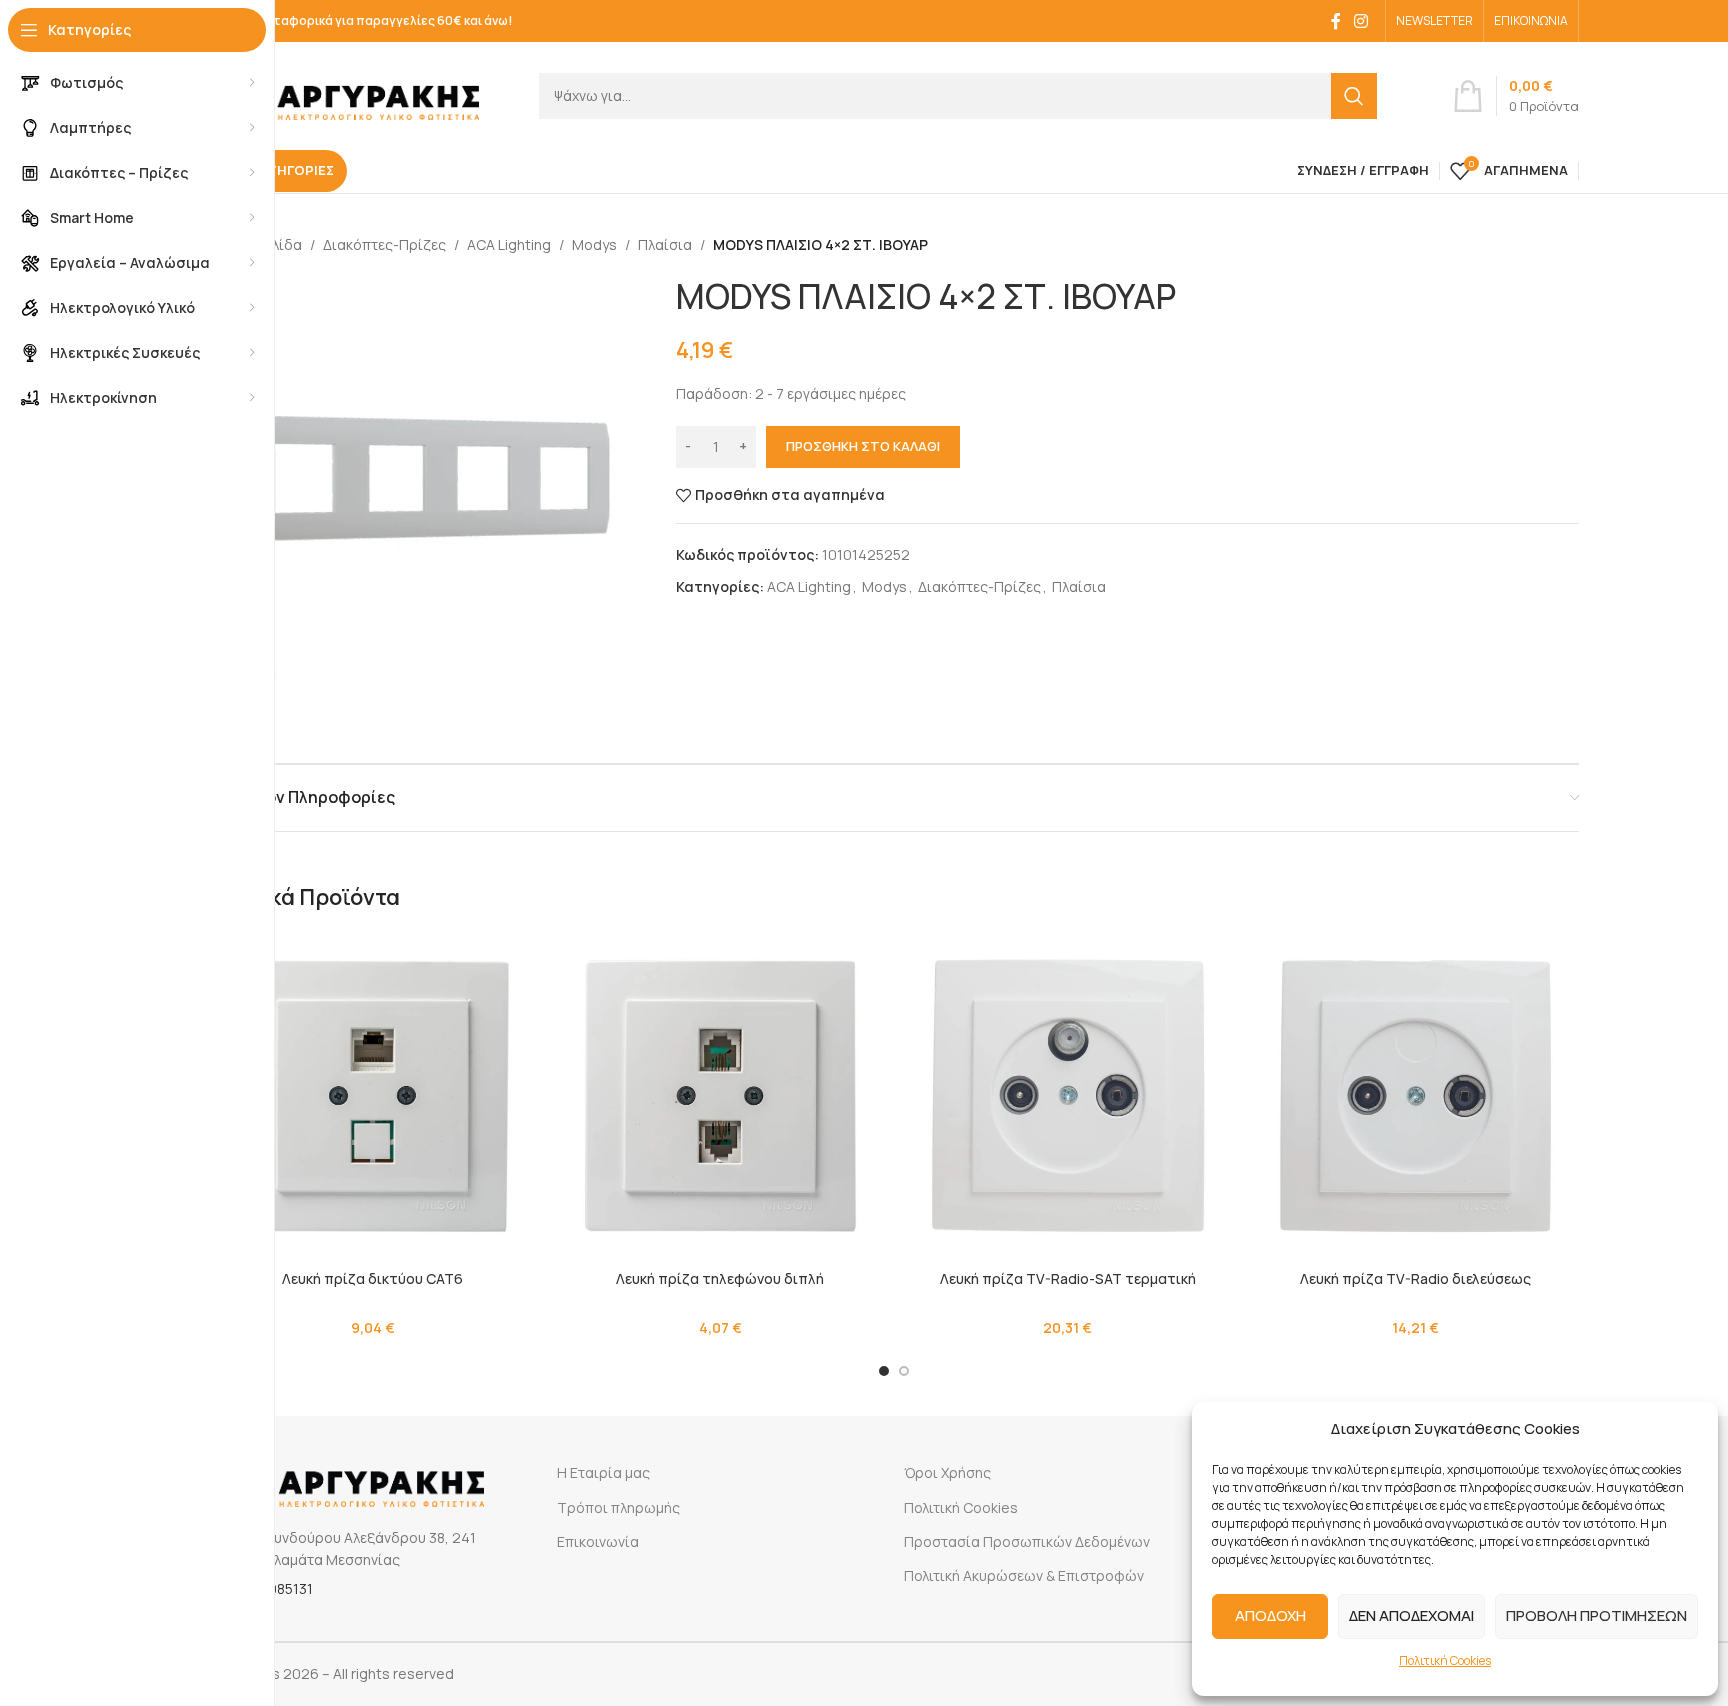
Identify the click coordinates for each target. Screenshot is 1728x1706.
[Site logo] (344, 93)
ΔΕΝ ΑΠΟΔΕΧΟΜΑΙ (1411, 1615)
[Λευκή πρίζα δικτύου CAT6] (373, 1096)
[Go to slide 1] (884, 1371)
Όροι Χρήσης (947, 1472)
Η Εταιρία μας (603, 1472)
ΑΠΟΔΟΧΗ (1270, 1615)
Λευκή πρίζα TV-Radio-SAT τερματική (1068, 1278)
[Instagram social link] (1361, 21)
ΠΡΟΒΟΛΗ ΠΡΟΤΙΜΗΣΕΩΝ (1596, 1615)
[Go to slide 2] (904, 1371)
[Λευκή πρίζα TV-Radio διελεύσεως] (1416, 1096)
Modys (594, 244)
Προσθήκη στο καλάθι (863, 446)
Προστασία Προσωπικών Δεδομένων (1027, 1541)
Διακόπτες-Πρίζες (384, 244)
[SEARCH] (1354, 96)
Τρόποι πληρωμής (618, 1507)
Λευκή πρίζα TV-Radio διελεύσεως (1415, 1278)
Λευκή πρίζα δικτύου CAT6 (372, 1278)
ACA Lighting (509, 244)
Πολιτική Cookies (1445, 1660)
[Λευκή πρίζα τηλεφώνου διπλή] (721, 1096)
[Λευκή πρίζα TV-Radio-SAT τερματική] (1068, 1096)
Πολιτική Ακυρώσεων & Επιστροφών (1024, 1575)
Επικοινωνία (598, 1541)
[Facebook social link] (1336, 21)
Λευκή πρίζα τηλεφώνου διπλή (720, 1278)
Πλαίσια (665, 244)
